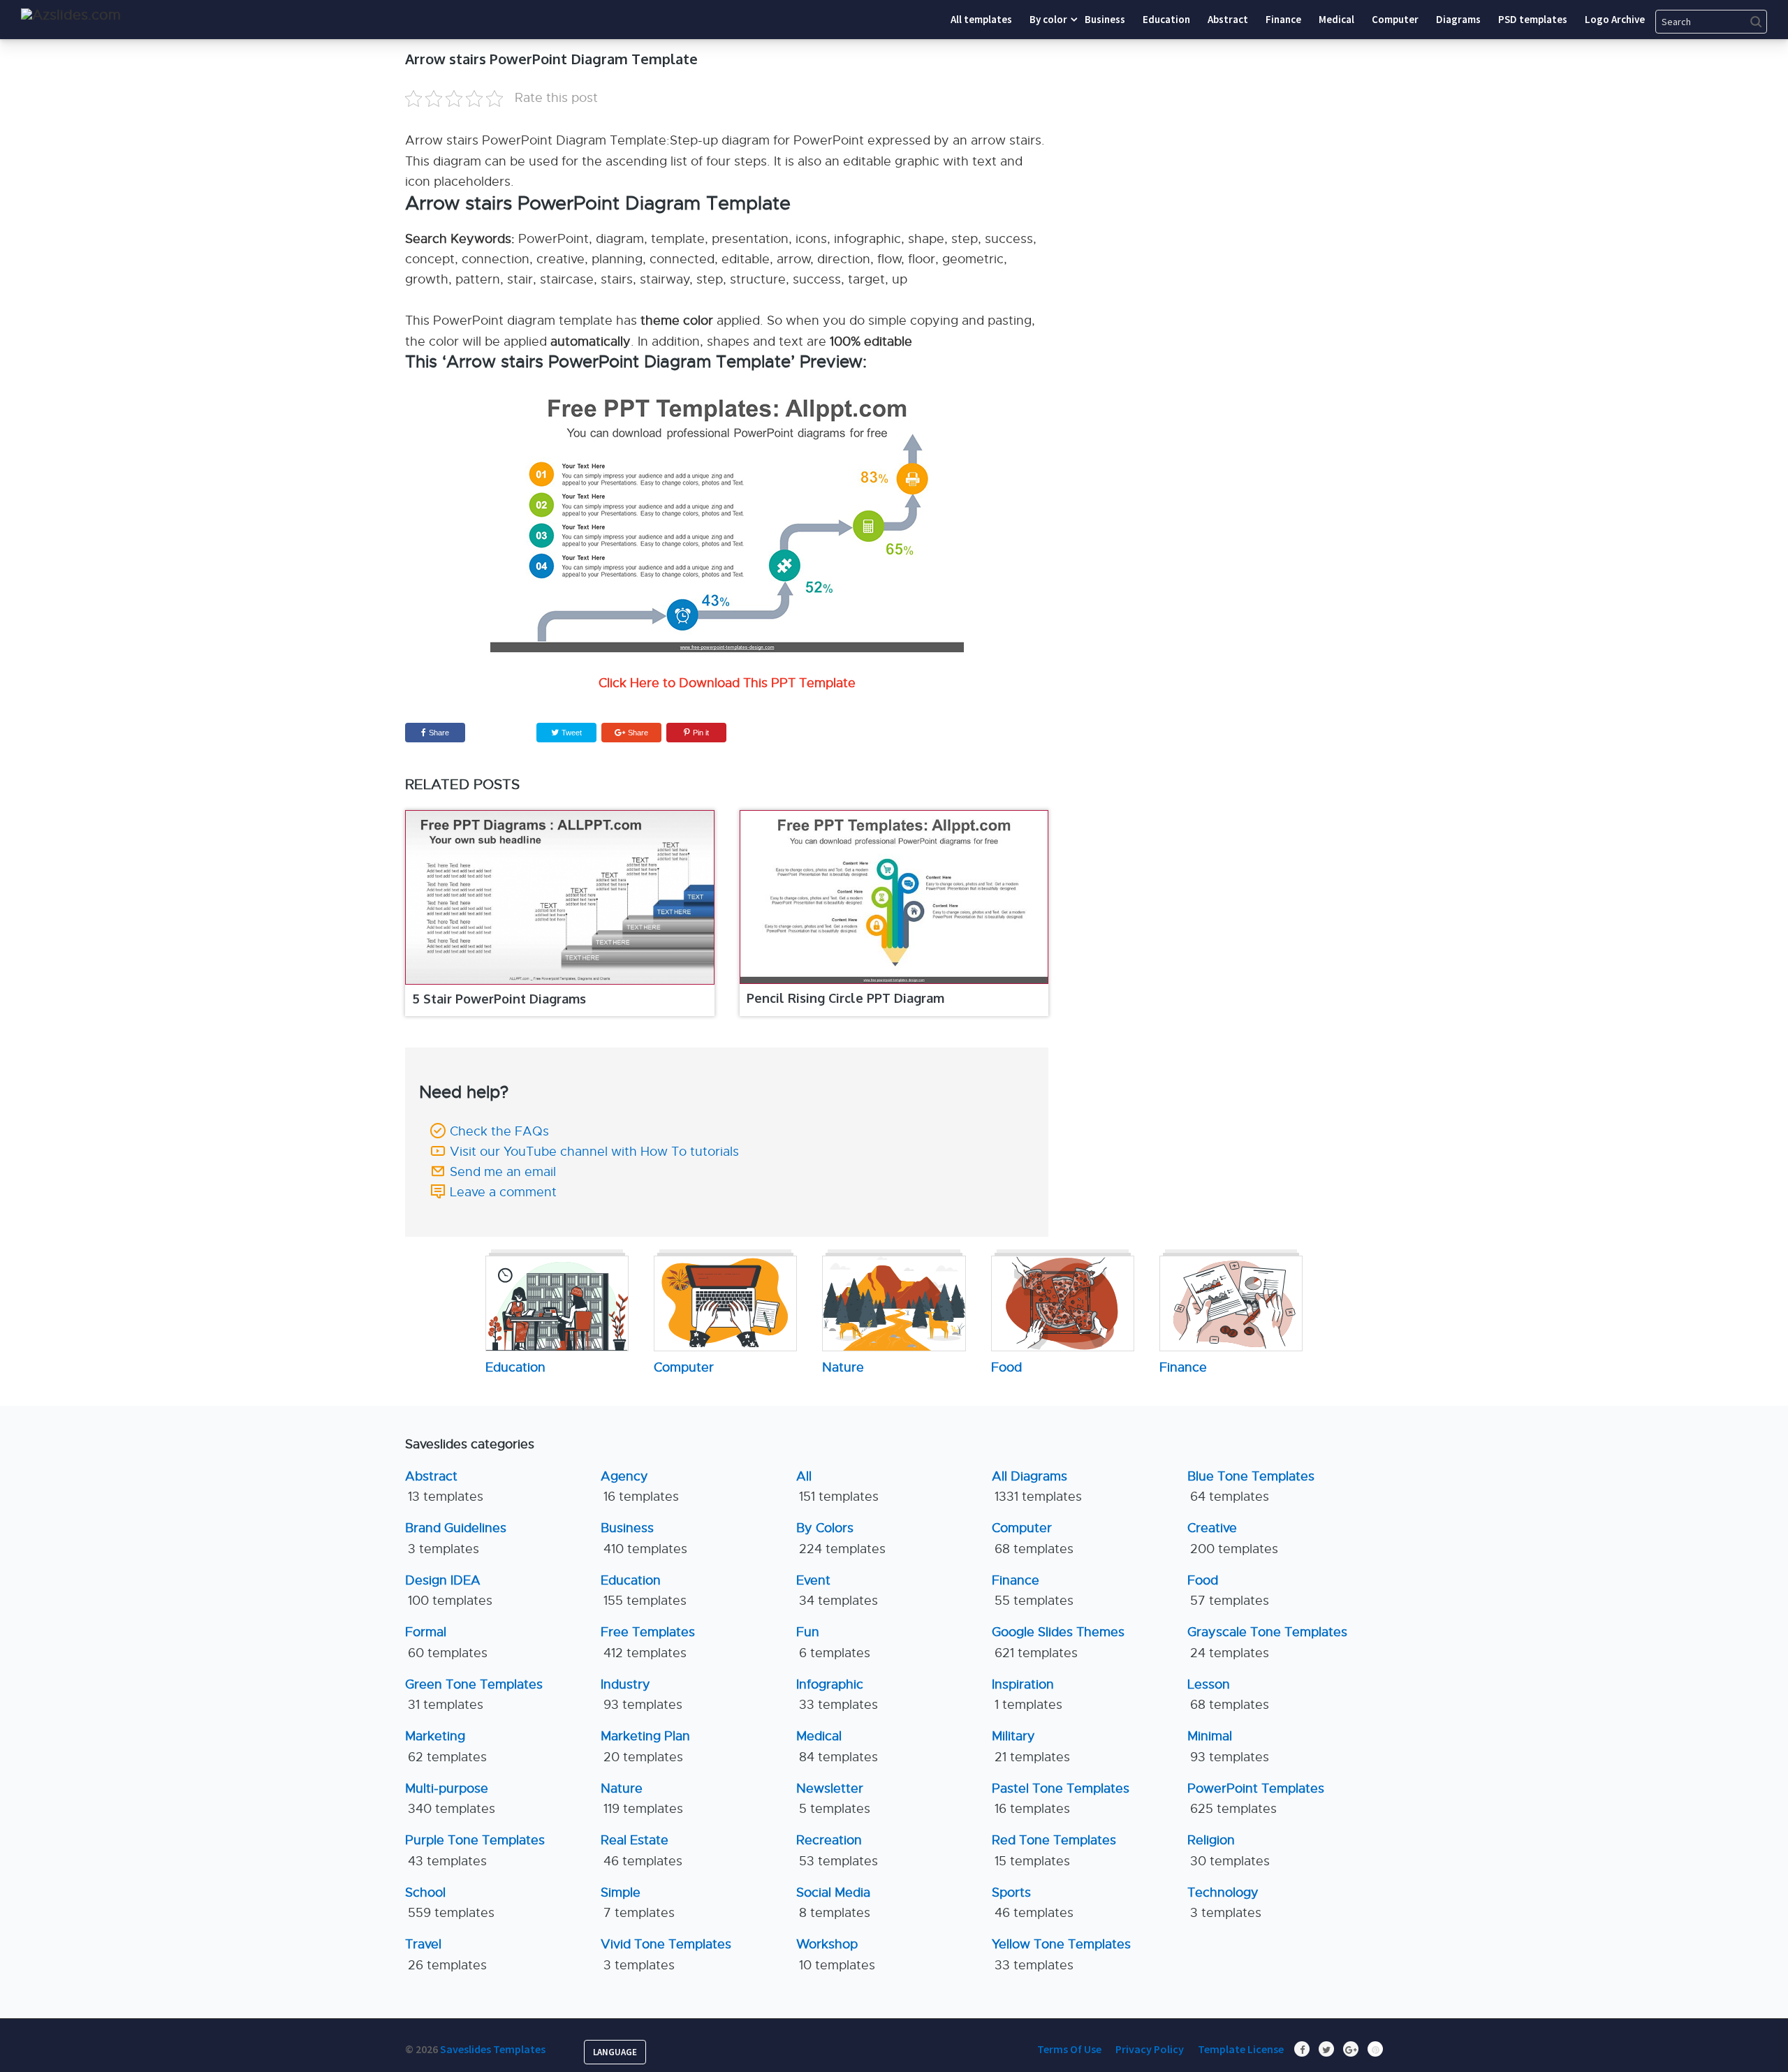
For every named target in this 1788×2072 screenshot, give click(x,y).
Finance (1033, 1590)
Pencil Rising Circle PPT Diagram (845, 998)
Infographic (837, 1695)
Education (644, 1590)
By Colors (841, 1538)
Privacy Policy (1150, 2049)
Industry (642, 1695)
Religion (1229, 1850)
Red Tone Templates (1054, 1850)
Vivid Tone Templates (666, 1954)
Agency (640, 1486)
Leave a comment (503, 1192)
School (450, 1903)
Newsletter (833, 1799)
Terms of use (1069, 2049)
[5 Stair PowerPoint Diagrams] (560, 897)
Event (837, 1590)
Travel (446, 1954)
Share (439, 733)
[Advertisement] (1254, 136)
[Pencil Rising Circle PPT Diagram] (894, 897)
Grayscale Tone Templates (1267, 1642)
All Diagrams (1037, 1486)
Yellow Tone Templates (1061, 1954)
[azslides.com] (71, 15)
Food (1228, 1590)
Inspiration (1027, 1695)
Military (1031, 1746)
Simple (638, 1903)
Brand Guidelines (456, 1538)
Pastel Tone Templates (1061, 1799)
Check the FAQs (499, 1131)
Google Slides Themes (1058, 1642)
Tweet (571, 733)
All (837, 1486)
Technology (1224, 1903)
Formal (446, 1642)
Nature (642, 1799)
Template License (1241, 2049)
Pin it (701, 733)
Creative (1233, 1538)
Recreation (837, 1850)
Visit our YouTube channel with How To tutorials (594, 1152)
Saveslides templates (493, 2049)
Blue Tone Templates (1251, 1486)
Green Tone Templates (474, 1695)
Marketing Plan (645, 1746)
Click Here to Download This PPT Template (727, 683)
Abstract (444, 1486)
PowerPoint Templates (1256, 1799)
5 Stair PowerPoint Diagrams (499, 999)
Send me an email (503, 1172)
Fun (833, 1642)
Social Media (833, 1903)
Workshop (836, 1954)
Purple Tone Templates (475, 1850)
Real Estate (642, 1850)
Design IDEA (449, 1590)
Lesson (1228, 1695)
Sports (1033, 1903)
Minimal (1228, 1746)
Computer (1033, 1538)
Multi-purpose (450, 1799)
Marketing (446, 1746)
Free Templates (648, 1642)
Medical (837, 1746)
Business (644, 1538)
